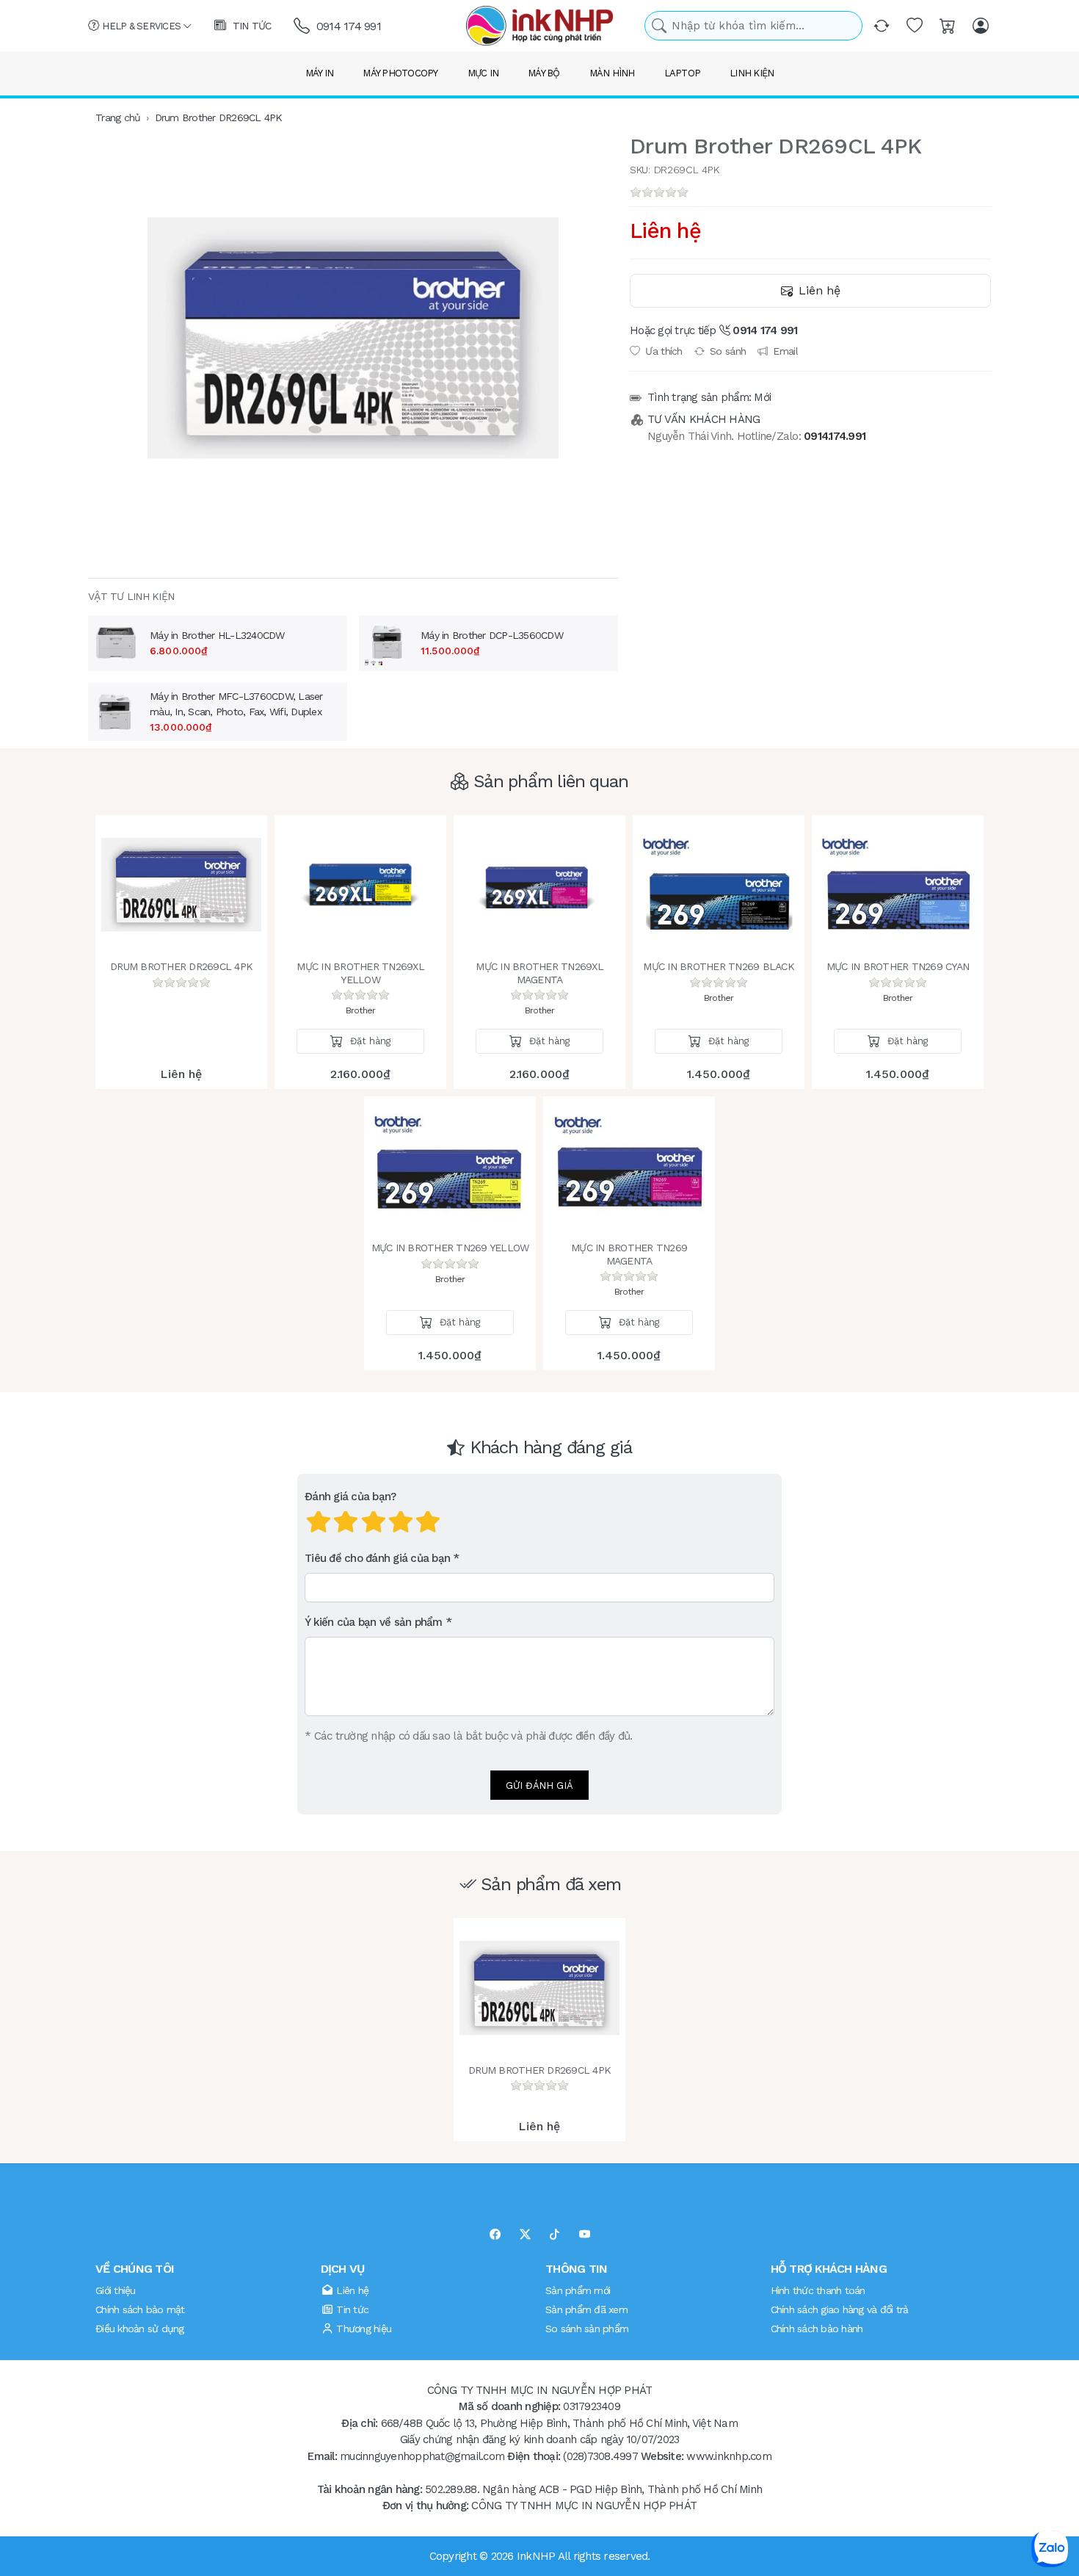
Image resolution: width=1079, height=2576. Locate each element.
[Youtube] (585, 2235)
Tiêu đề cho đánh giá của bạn (377, 1558)
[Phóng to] (353, 339)
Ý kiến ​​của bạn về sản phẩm (374, 1622)
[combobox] (753, 26)
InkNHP (536, 2556)
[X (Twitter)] (525, 2235)
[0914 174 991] (303, 26)
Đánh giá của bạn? (350, 1497)
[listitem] (353, 339)
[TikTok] (555, 2235)
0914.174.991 (835, 436)
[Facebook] (495, 2235)
